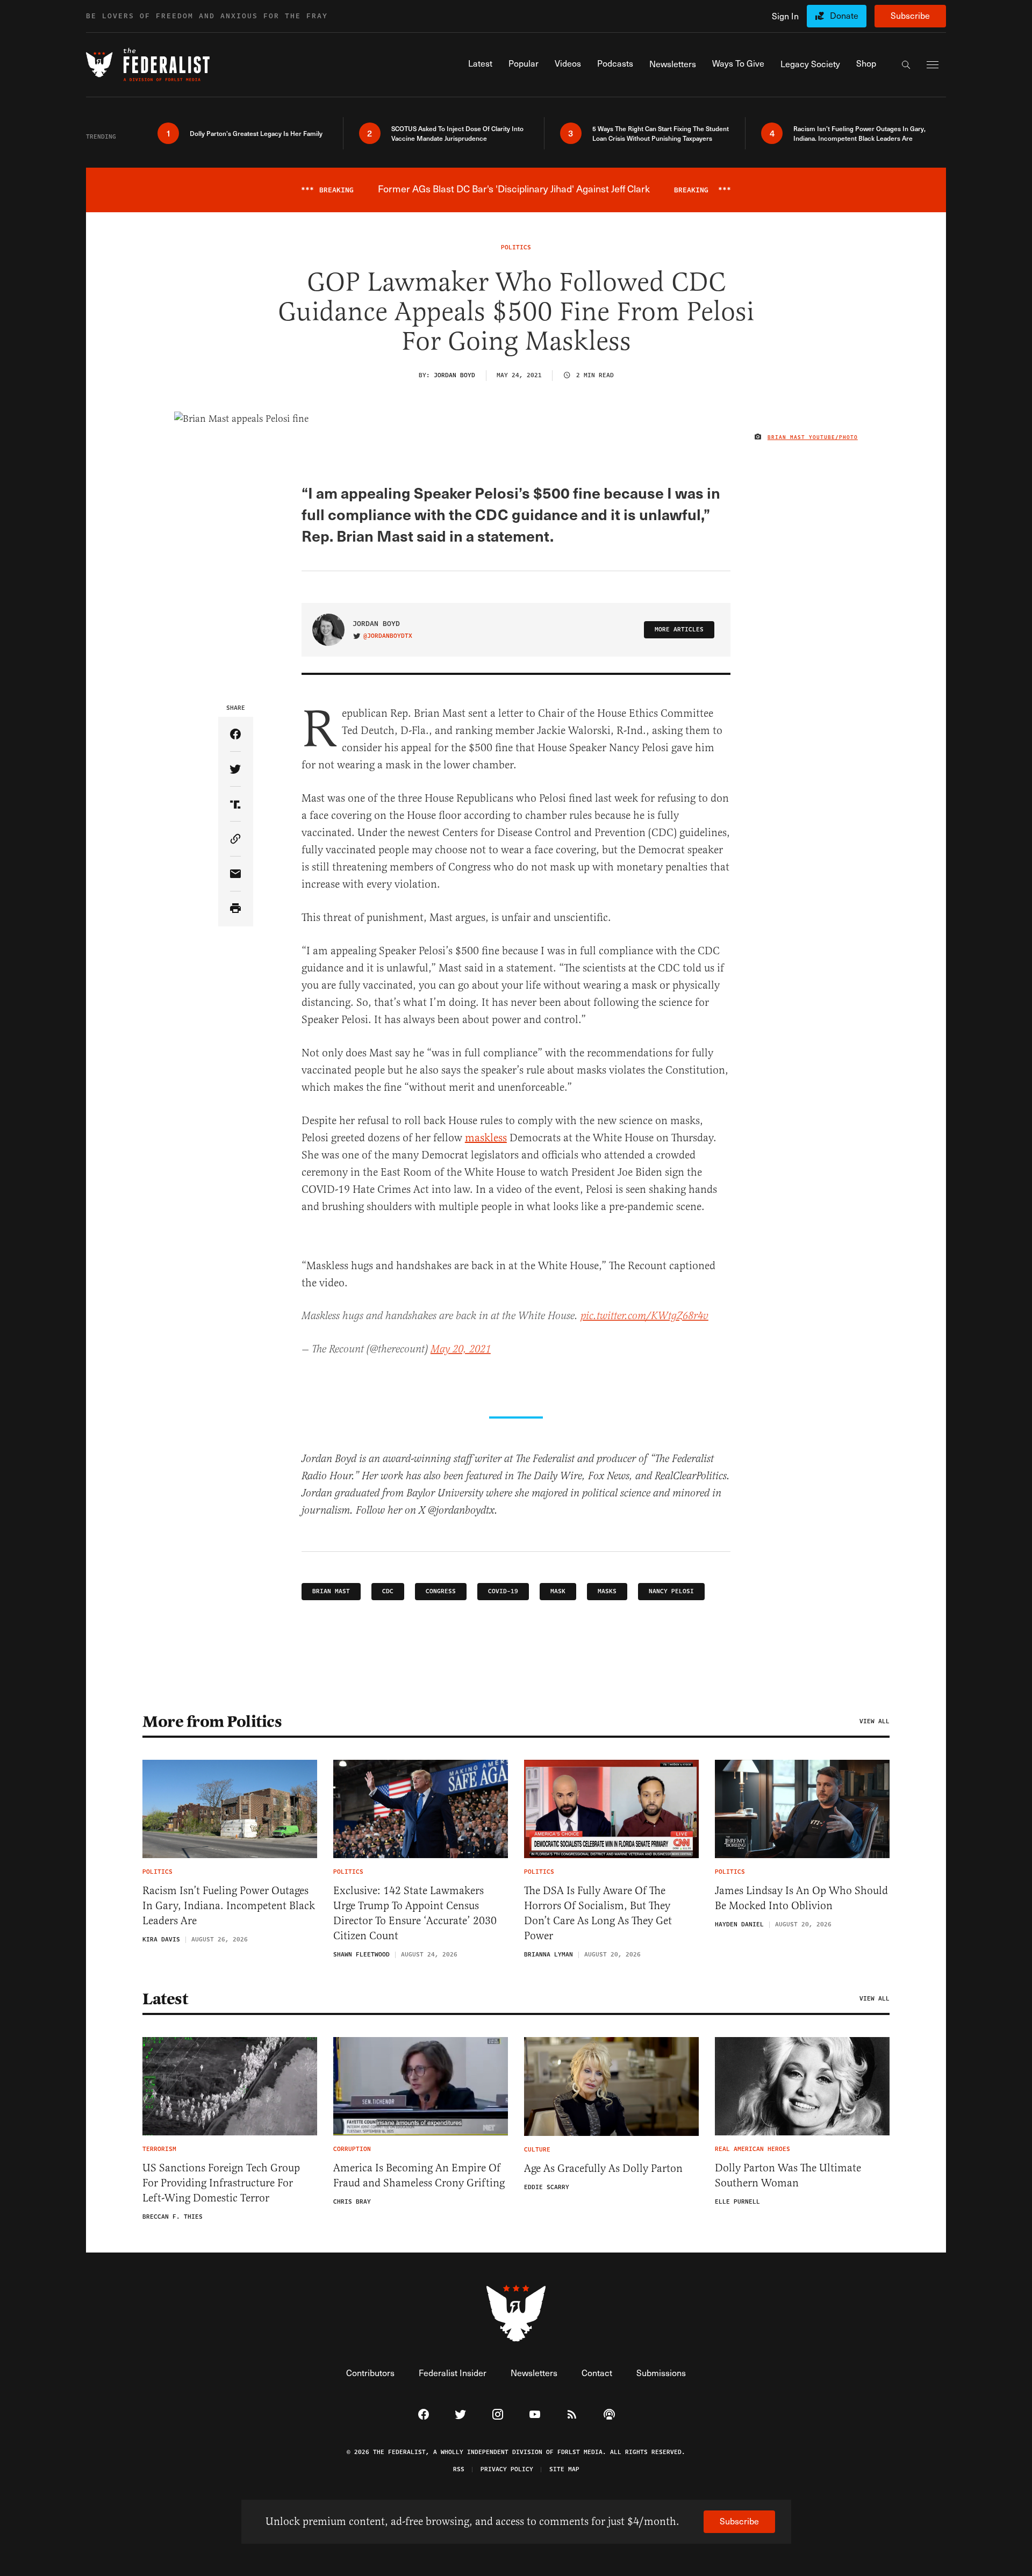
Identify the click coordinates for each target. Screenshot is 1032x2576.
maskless (486, 1138)
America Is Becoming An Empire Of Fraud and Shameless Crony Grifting (419, 2175)
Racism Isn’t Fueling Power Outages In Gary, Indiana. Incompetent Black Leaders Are (229, 1906)
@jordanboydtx (388, 636)
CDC (388, 1591)
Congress (441, 1591)
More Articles (679, 629)
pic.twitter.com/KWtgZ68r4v (644, 1316)
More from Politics (212, 1722)
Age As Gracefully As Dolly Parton (603, 2168)
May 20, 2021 (461, 1350)
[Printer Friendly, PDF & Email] (236, 909)
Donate (844, 15)
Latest (165, 1999)
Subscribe (910, 15)
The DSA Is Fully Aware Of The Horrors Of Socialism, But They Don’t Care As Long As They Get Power (598, 1913)
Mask (558, 1591)
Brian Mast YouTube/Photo (813, 437)
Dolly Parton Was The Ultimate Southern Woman (788, 2175)
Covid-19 (503, 1591)
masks (607, 1591)
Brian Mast (331, 1591)
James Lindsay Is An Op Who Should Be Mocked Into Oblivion (801, 1898)
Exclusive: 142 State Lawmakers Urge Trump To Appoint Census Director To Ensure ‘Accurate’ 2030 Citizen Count (415, 1913)
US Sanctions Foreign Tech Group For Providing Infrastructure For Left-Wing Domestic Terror (221, 2183)
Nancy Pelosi (671, 1591)
